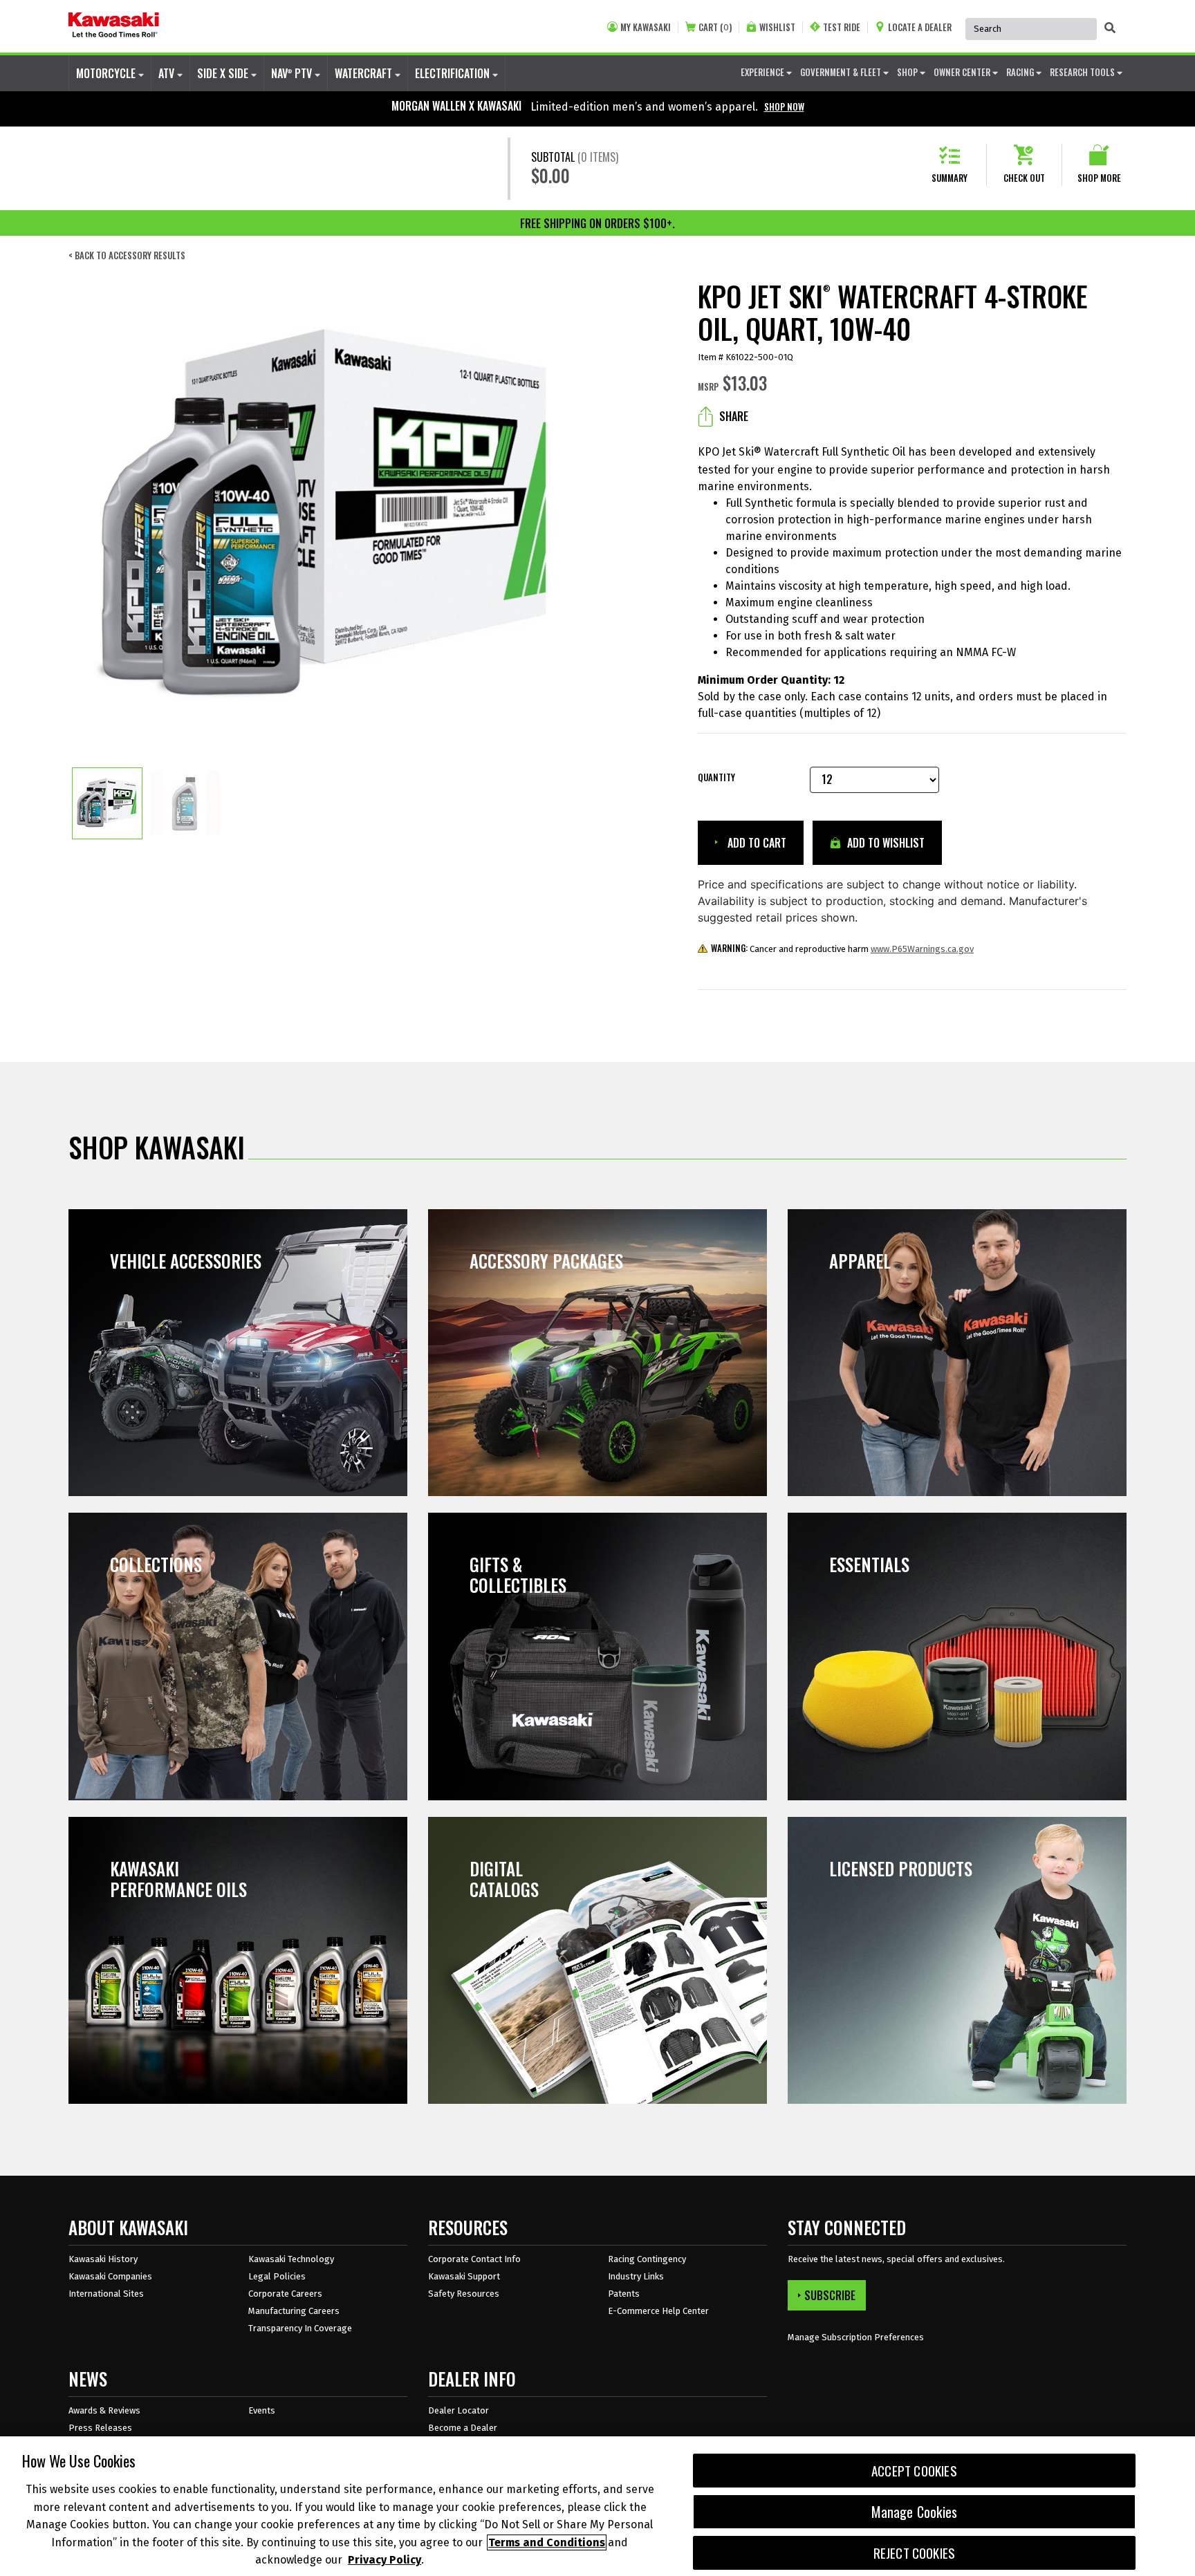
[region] (597, 2506)
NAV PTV (293, 73)
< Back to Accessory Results (127, 255)
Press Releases (100, 2428)
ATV (168, 73)
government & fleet (842, 72)
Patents (624, 2294)
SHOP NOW (784, 106)
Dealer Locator (458, 2410)
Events (262, 2410)
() (715, 27)
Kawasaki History (103, 2259)
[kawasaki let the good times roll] (114, 26)
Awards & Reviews (104, 2410)
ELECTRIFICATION (454, 73)
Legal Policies (277, 2276)
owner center (963, 72)
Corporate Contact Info (474, 2259)
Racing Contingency (647, 2259)
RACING (1021, 72)
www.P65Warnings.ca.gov (922, 949)
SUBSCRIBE (830, 2295)
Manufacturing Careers (294, 2311)
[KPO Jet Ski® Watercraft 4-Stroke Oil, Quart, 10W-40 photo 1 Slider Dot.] (107, 803)
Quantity (716, 777)
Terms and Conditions (547, 2542)
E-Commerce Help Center (658, 2311)
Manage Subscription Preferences (856, 2337)
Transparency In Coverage (300, 2328)
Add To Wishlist (884, 843)
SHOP (908, 72)
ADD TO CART (756, 843)
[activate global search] (1110, 28)
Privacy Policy (385, 2560)
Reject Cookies (915, 2553)
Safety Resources (464, 2294)
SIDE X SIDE (224, 73)
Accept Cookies (914, 2471)
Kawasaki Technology (291, 2259)
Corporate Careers (285, 2294)
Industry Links (636, 2276)
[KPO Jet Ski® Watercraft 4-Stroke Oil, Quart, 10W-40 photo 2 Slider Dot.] (185, 803)
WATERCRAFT (365, 73)
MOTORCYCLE (107, 73)
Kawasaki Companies (110, 2276)
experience (763, 72)
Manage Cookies (915, 2512)
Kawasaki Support (464, 2276)
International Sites (106, 2294)
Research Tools (1083, 72)
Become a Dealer (463, 2428)
